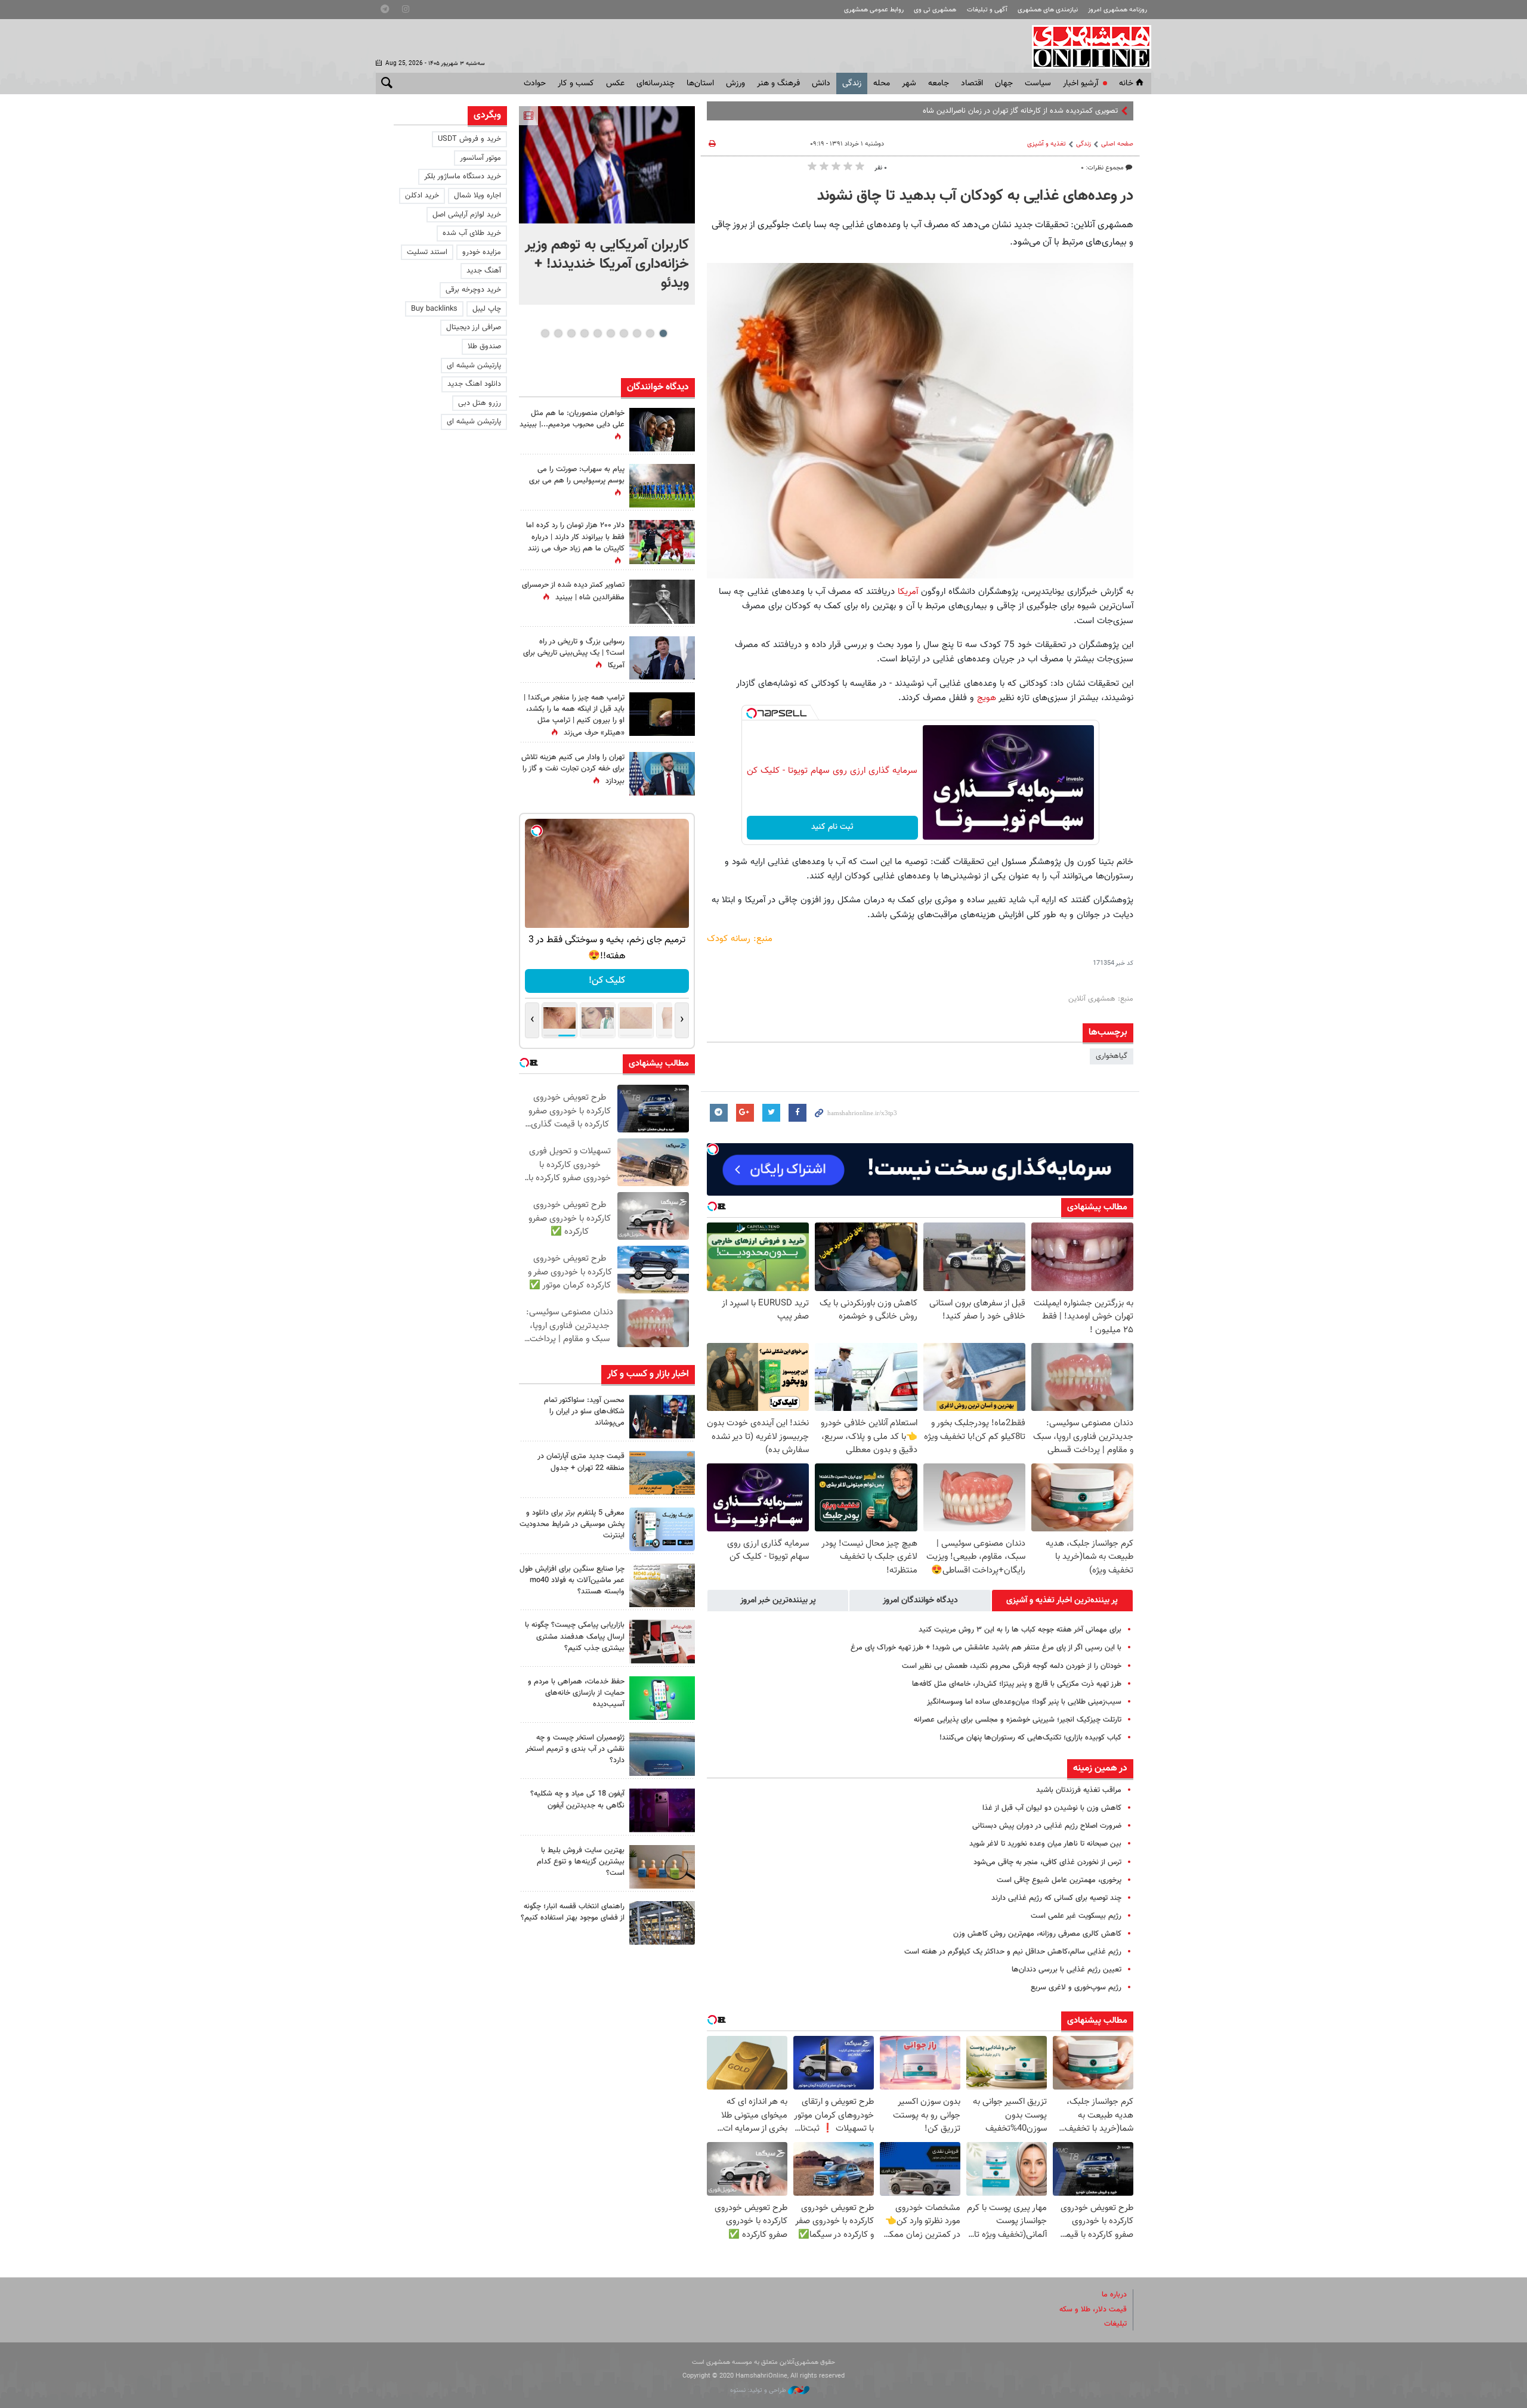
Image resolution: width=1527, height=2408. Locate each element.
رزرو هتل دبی (480, 403)
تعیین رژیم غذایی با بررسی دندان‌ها (1067, 1970)
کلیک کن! (607, 981)
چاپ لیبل (487, 309)
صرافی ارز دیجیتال (474, 327)
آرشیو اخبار (1081, 83)
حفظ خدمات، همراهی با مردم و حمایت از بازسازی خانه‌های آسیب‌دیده (576, 1693)
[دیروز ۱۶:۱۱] (662, 1754)
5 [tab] (611, 333)
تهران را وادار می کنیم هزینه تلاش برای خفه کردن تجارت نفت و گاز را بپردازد (573, 769)
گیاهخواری (1112, 1056)
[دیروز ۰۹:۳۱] (662, 430)
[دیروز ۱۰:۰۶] (662, 1810)
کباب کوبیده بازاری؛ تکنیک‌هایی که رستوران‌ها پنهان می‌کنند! (1030, 1738)
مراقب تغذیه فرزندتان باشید (1079, 1790)
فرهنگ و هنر (778, 83)
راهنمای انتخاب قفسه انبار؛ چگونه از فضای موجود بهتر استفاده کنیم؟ (573, 1912)
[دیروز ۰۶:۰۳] (662, 542)
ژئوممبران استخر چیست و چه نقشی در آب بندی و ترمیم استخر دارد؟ (575, 1749)
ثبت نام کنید (832, 827)
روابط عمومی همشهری (874, 10)
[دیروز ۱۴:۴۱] (662, 714)
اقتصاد (972, 83)
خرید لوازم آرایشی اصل (467, 215)
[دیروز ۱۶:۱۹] (662, 1529)
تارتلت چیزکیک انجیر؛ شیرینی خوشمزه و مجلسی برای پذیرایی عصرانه (1018, 1720)
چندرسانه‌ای (656, 83)
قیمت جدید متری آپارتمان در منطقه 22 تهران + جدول (581, 1462)
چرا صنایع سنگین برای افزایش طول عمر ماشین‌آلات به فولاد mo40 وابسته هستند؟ (572, 1580)
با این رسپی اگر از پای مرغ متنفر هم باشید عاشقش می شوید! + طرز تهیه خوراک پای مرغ (986, 1648)
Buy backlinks (434, 309)
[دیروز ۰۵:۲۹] (662, 774)
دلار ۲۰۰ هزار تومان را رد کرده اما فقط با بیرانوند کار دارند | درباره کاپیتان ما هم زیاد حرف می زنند (575, 537)
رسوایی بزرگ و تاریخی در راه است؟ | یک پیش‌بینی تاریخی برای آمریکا (574, 654)
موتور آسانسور (480, 158)
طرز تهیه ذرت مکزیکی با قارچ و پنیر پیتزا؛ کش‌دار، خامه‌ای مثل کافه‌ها (1017, 1684)
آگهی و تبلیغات (987, 10)
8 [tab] (571, 333)
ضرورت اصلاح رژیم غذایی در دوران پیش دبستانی (1047, 1826)
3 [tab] (637, 333)
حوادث (535, 83)
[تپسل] (752, 713)
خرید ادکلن (422, 196)
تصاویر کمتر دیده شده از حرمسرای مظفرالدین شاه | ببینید (573, 591)
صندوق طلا (484, 346)
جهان (1004, 83)
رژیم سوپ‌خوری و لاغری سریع (1076, 1988)
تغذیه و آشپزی (1047, 144)
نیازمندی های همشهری (1048, 10)
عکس (615, 83)
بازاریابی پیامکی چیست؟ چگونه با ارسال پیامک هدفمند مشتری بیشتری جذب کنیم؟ (575, 1636)
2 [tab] (650, 333)
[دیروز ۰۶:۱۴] (662, 486)
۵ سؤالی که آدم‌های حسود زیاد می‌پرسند (1056, 111)
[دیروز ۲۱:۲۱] (607, 165)
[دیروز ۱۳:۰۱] (662, 601)
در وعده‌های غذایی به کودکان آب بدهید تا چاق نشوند (975, 196)
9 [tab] (558, 333)
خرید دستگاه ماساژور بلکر (463, 177)
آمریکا (908, 592)
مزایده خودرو (482, 252)
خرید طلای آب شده (472, 233)
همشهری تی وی (935, 10)
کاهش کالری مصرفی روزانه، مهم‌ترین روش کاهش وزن (1037, 1934)
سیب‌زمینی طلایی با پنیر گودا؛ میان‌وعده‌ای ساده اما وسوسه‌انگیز (1024, 1702)
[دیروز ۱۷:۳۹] (662, 1417)
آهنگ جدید (484, 271)
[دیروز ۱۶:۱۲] (662, 1698)
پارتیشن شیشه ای (474, 366)
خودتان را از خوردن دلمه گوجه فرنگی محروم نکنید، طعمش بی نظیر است (1012, 1666)
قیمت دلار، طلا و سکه (1093, 2310)
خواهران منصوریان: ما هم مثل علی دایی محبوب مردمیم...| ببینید (572, 419)
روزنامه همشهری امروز (1118, 10)
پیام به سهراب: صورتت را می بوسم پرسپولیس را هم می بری (577, 475)
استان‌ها (700, 83)
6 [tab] (597, 333)
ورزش (735, 83)
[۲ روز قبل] (662, 1923)
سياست (1038, 83)
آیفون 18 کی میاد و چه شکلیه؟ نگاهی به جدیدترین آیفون (577, 1799)
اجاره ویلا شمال (477, 196)
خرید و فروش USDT (469, 139)
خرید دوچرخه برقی (473, 290)
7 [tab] (584, 333)
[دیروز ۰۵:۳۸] (662, 658)
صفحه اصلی (1117, 144)
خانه (1126, 83)
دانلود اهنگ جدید (474, 384)
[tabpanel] (607, 205)
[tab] (1062, 1601)
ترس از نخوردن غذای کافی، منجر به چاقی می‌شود (1047, 1862)
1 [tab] (663, 333)
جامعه (939, 83)
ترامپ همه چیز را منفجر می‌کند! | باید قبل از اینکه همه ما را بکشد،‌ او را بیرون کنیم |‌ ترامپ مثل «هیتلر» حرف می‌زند (574, 716)
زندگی (852, 83)
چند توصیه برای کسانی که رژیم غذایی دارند (1056, 1898)
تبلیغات (1115, 2324)
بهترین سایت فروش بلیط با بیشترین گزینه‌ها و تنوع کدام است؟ (581, 1862)
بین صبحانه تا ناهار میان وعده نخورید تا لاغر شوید (1045, 1844)
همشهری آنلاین (1086, 47)
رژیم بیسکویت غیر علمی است (1076, 1916)
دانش (821, 83)
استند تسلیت (427, 252)
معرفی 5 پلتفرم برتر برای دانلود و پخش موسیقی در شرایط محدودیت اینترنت (572, 1524)
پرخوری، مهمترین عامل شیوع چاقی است (1059, 1880)
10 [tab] (545, 333)
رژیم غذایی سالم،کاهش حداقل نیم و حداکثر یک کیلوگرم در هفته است (1013, 1952)
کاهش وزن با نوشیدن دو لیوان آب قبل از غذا (1052, 1808)
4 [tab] (624, 333)
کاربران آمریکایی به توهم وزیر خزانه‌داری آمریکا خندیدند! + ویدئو (607, 264)
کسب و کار (576, 83)
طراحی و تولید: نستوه (759, 2390)
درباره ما (1114, 2295)
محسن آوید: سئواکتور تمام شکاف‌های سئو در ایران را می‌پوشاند (584, 1412)
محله (882, 83)
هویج (987, 698)
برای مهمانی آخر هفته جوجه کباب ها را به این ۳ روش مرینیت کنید (1020, 1630)
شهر (909, 83)
